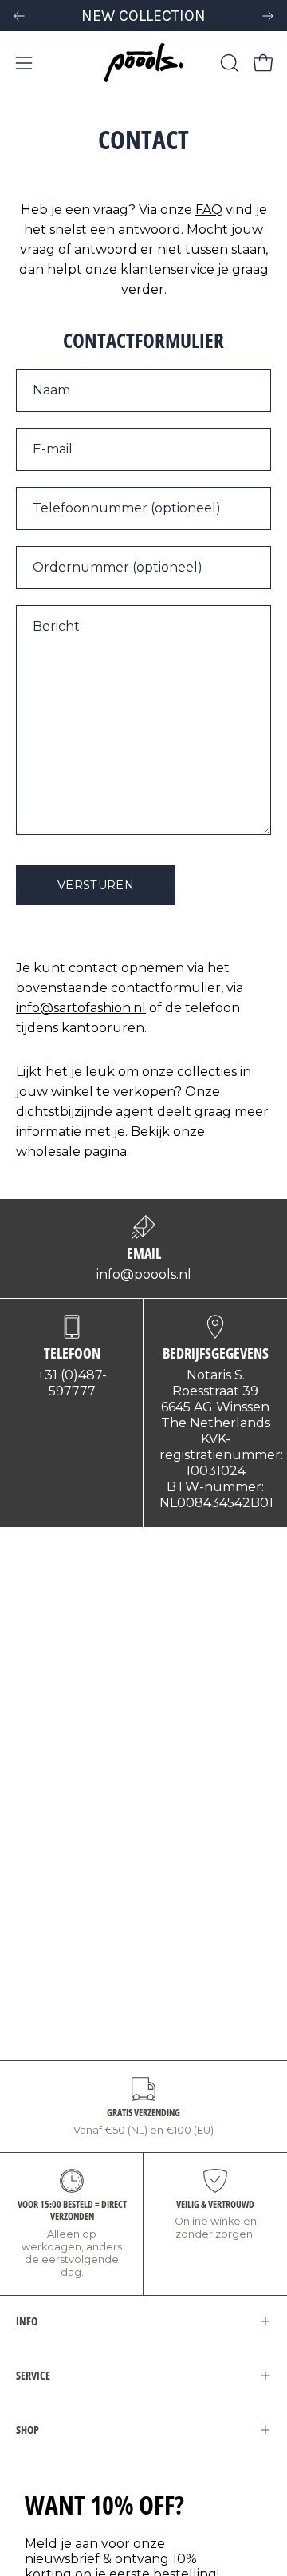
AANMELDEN (76, 1357)
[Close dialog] (267, 1219)
